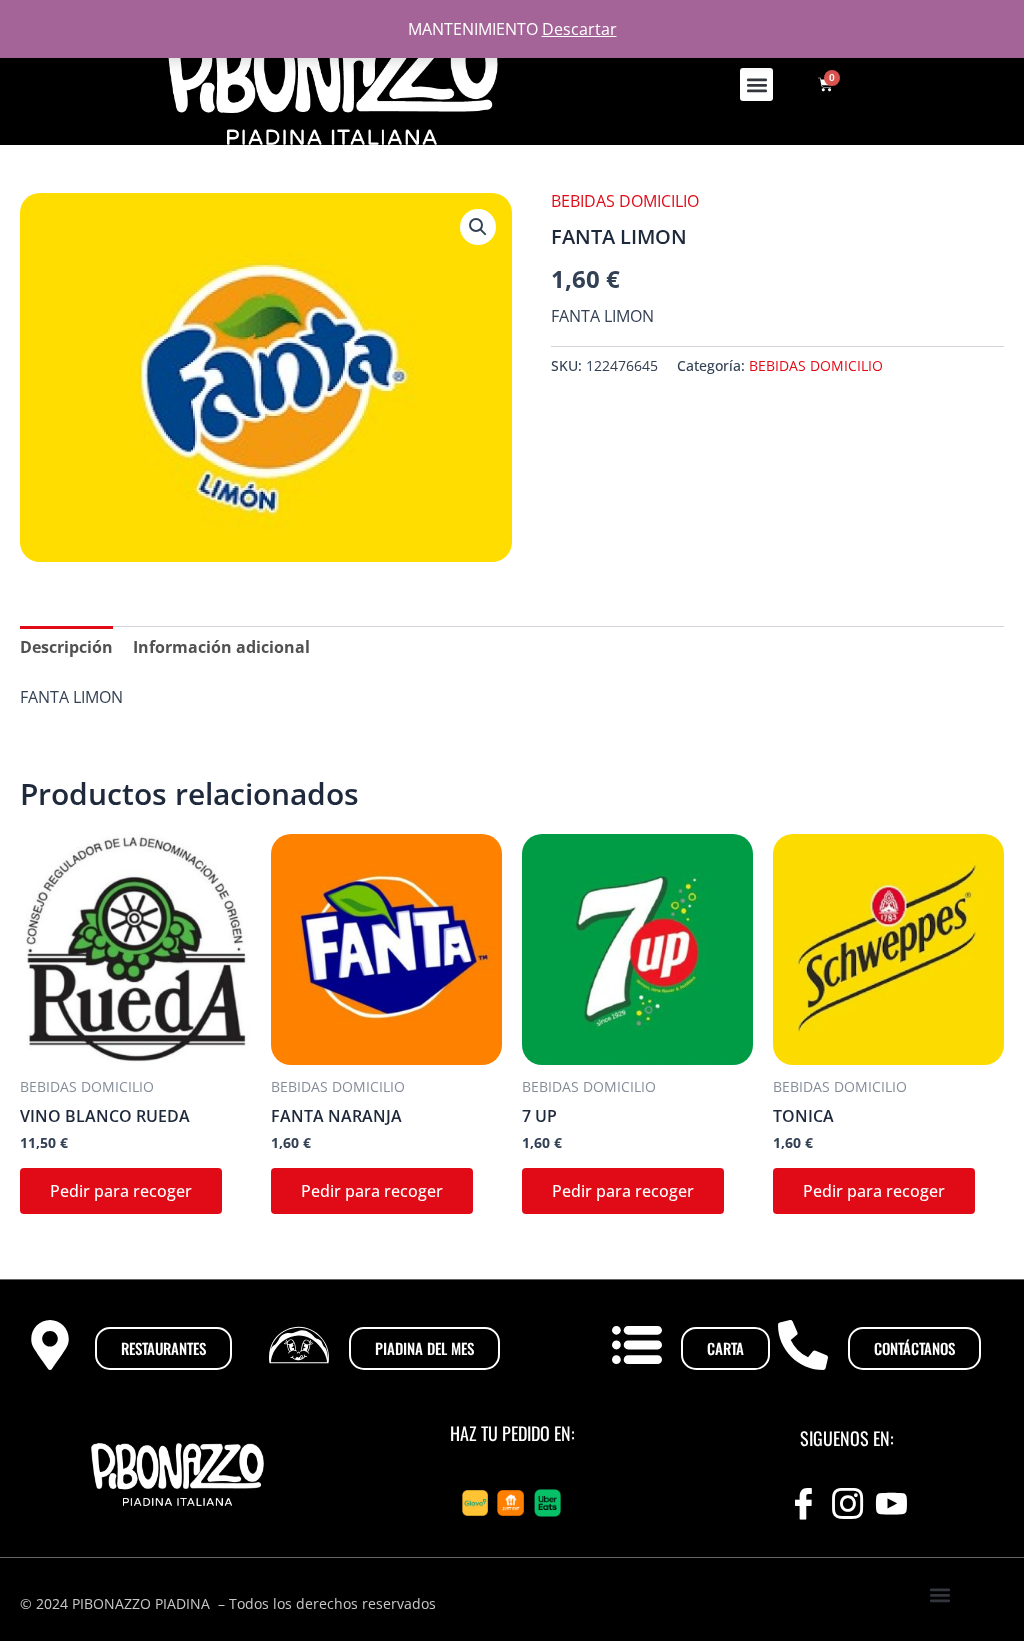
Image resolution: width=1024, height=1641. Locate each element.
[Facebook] (803, 1503)
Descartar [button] (579, 29)
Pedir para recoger (121, 1191)
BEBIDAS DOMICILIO (625, 201)
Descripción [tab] (66, 647)
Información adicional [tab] (221, 647)
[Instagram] (847, 1503)
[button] (756, 84)
